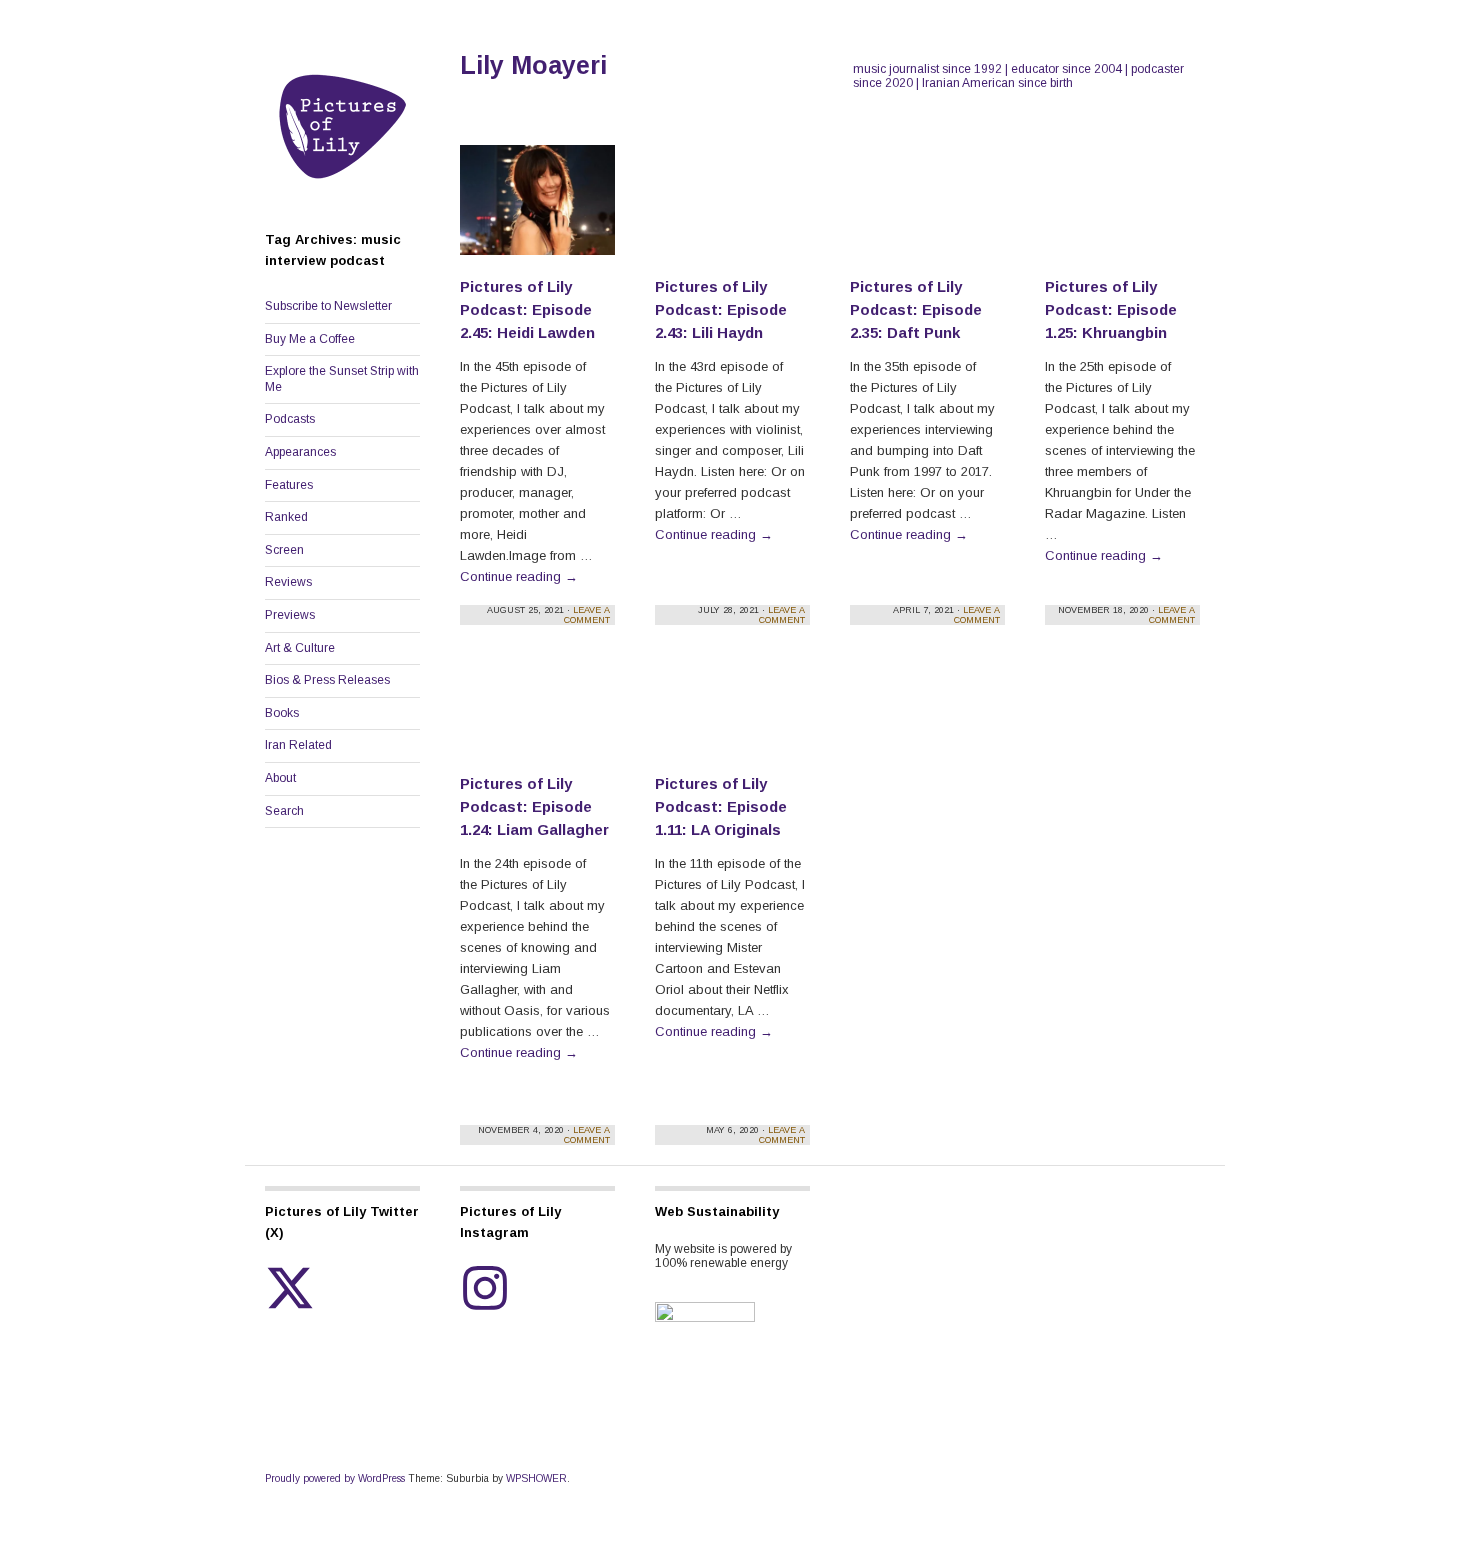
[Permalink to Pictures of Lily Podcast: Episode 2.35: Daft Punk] (927, 209)
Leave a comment (587, 615)
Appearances (300, 452)
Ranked (286, 517)
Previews (290, 615)
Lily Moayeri (533, 65)
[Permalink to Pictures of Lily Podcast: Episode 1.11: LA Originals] (732, 718)
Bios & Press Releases (327, 680)
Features (289, 485)
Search (284, 811)
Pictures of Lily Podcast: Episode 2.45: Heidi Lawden (527, 309)
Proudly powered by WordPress (335, 1478)
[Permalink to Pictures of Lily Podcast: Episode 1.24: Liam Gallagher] (537, 718)
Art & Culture (300, 648)
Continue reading (519, 576)
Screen (284, 550)
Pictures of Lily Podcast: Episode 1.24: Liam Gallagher (534, 806)
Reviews (288, 582)
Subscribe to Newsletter (328, 306)
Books (282, 713)
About (280, 778)
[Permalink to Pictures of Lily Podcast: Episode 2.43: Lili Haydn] (732, 209)
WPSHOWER (536, 1478)
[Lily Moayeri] (342, 196)
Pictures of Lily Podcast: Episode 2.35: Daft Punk (916, 309)
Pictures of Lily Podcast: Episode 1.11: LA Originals (721, 806)
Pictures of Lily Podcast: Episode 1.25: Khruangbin (1111, 309)
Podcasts (290, 419)
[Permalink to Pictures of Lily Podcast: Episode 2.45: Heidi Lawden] (537, 209)
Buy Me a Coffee (310, 339)
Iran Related (298, 745)
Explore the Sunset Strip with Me (342, 379)
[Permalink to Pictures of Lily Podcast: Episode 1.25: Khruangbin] (1122, 209)
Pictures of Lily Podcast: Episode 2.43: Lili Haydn (721, 309)
